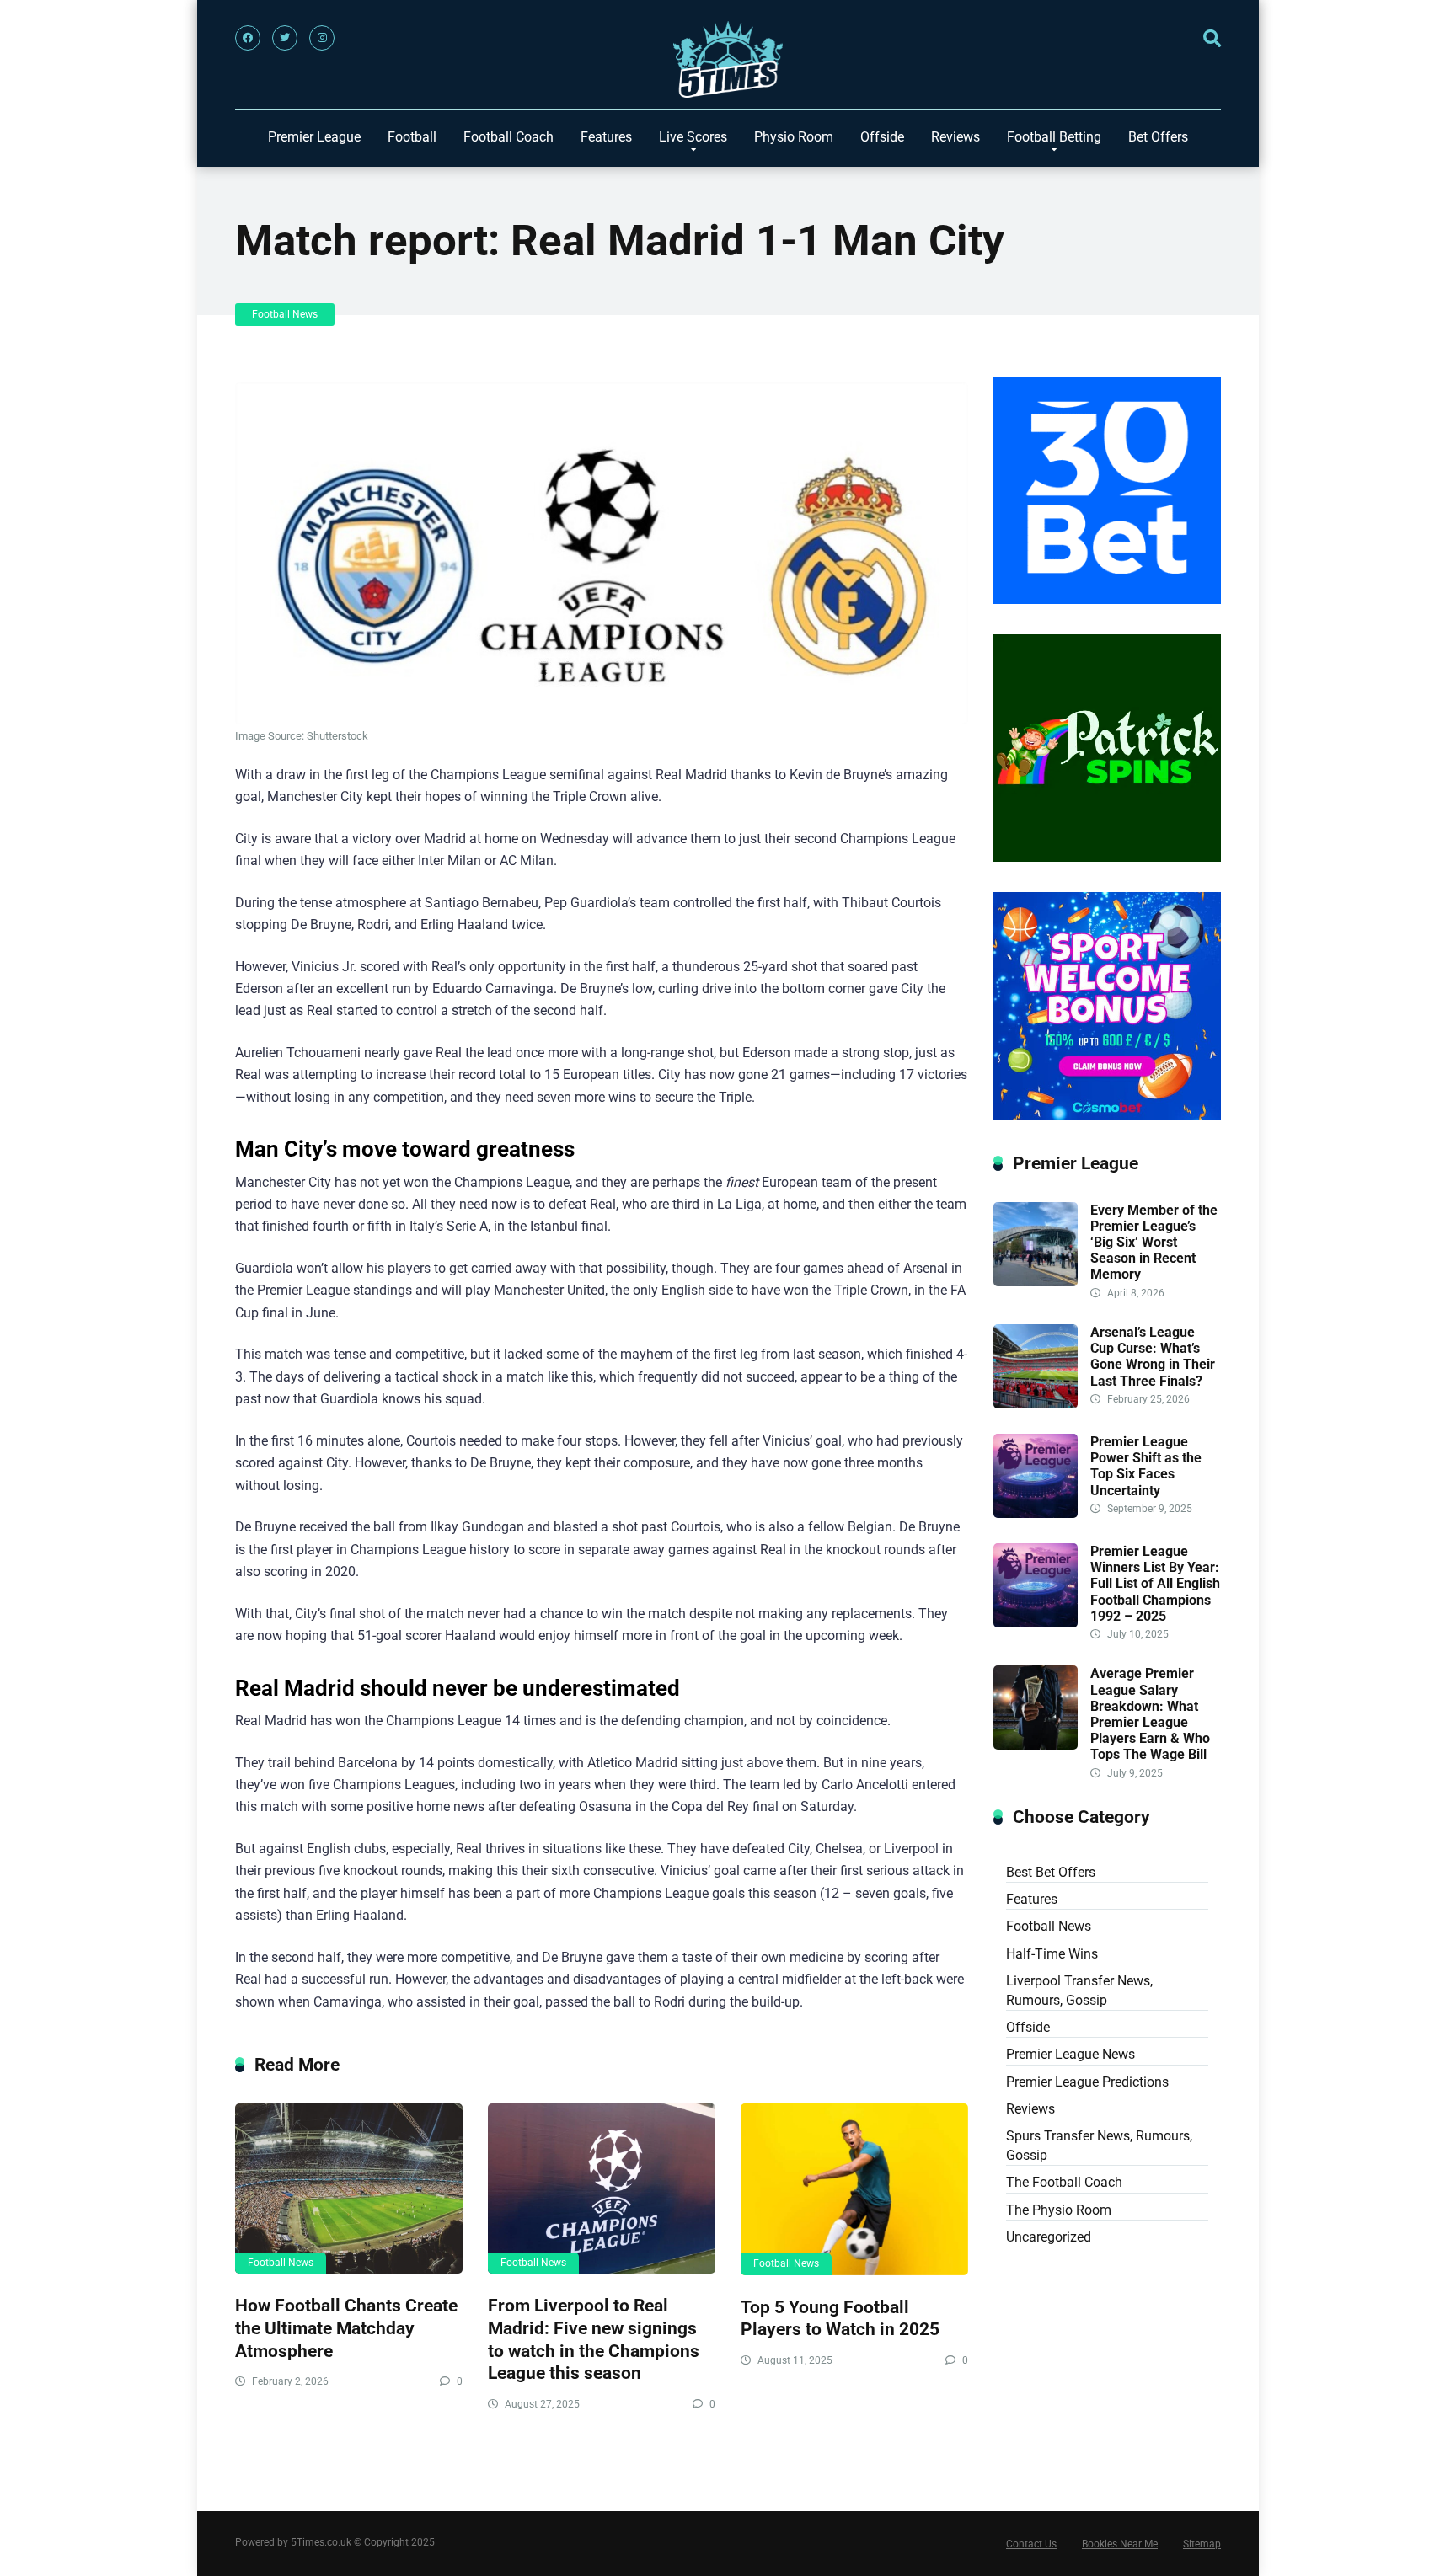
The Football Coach (1064, 2182)
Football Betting (1054, 137)
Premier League (314, 137)
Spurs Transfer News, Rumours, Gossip (1099, 2146)
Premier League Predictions (1087, 2082)
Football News (285, 314)
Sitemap (1202, 2544)
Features (606, 137)
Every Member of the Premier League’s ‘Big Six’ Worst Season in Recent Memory (1154, 1243)
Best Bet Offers (1051, 1872)
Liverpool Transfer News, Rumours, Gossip (1079, 1991)
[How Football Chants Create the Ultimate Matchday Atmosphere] (349, 2189)
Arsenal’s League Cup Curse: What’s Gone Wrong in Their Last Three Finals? (1153, 1357)
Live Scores (693, 137)
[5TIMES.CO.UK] (728, 64)
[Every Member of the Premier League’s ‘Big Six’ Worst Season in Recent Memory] (1036, 1282)
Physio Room (794, 137)
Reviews (955, 137)
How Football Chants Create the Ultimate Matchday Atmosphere (346, 2327)
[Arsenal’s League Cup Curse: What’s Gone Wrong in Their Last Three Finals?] (1036, 1404)
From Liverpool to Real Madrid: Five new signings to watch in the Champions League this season (594, 2339)
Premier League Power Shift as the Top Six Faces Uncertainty (1146, 1466)
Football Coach (509, 137)
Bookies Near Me (1120, 2544)
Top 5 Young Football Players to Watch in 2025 (840, 2318)
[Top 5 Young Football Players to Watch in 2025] (854, 2189)
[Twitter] (285, 38)
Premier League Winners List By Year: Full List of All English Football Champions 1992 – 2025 (1155, 1584)
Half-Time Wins (1052, 1954)
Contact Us (1031, 2544)
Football (412, 137)
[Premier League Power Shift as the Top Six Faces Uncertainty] (1036, 1513)
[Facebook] (248, 38)
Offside (882, 137)
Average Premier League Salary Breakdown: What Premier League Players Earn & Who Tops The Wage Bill (1150, 1714)
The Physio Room (1059, 2210)
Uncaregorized (1049, 2237)
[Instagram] (322, 38)
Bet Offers (1158, 137)
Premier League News (1071, 2054)
